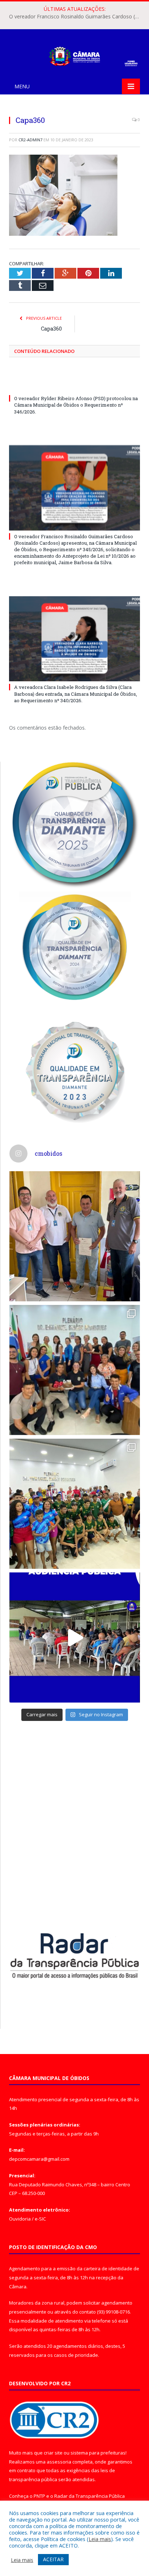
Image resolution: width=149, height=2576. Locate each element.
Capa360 (51, 329)
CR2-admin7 (30, 140)
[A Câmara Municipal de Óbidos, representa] (75, 1637)
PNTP (39, 2496)
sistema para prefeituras (98, 2453)
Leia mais (100, 2539)
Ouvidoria (20, 2219)
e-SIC (40, 2219)
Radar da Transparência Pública (90, 2496)
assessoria (59, 2462)
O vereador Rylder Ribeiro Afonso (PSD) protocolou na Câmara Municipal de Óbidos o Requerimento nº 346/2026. (76, 405)
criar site (53, 2453)
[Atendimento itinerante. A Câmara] (75, 1236)
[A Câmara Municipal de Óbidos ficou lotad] (75, 1504)
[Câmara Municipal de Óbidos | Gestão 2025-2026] (74, 55)
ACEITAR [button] (53, 2559)
